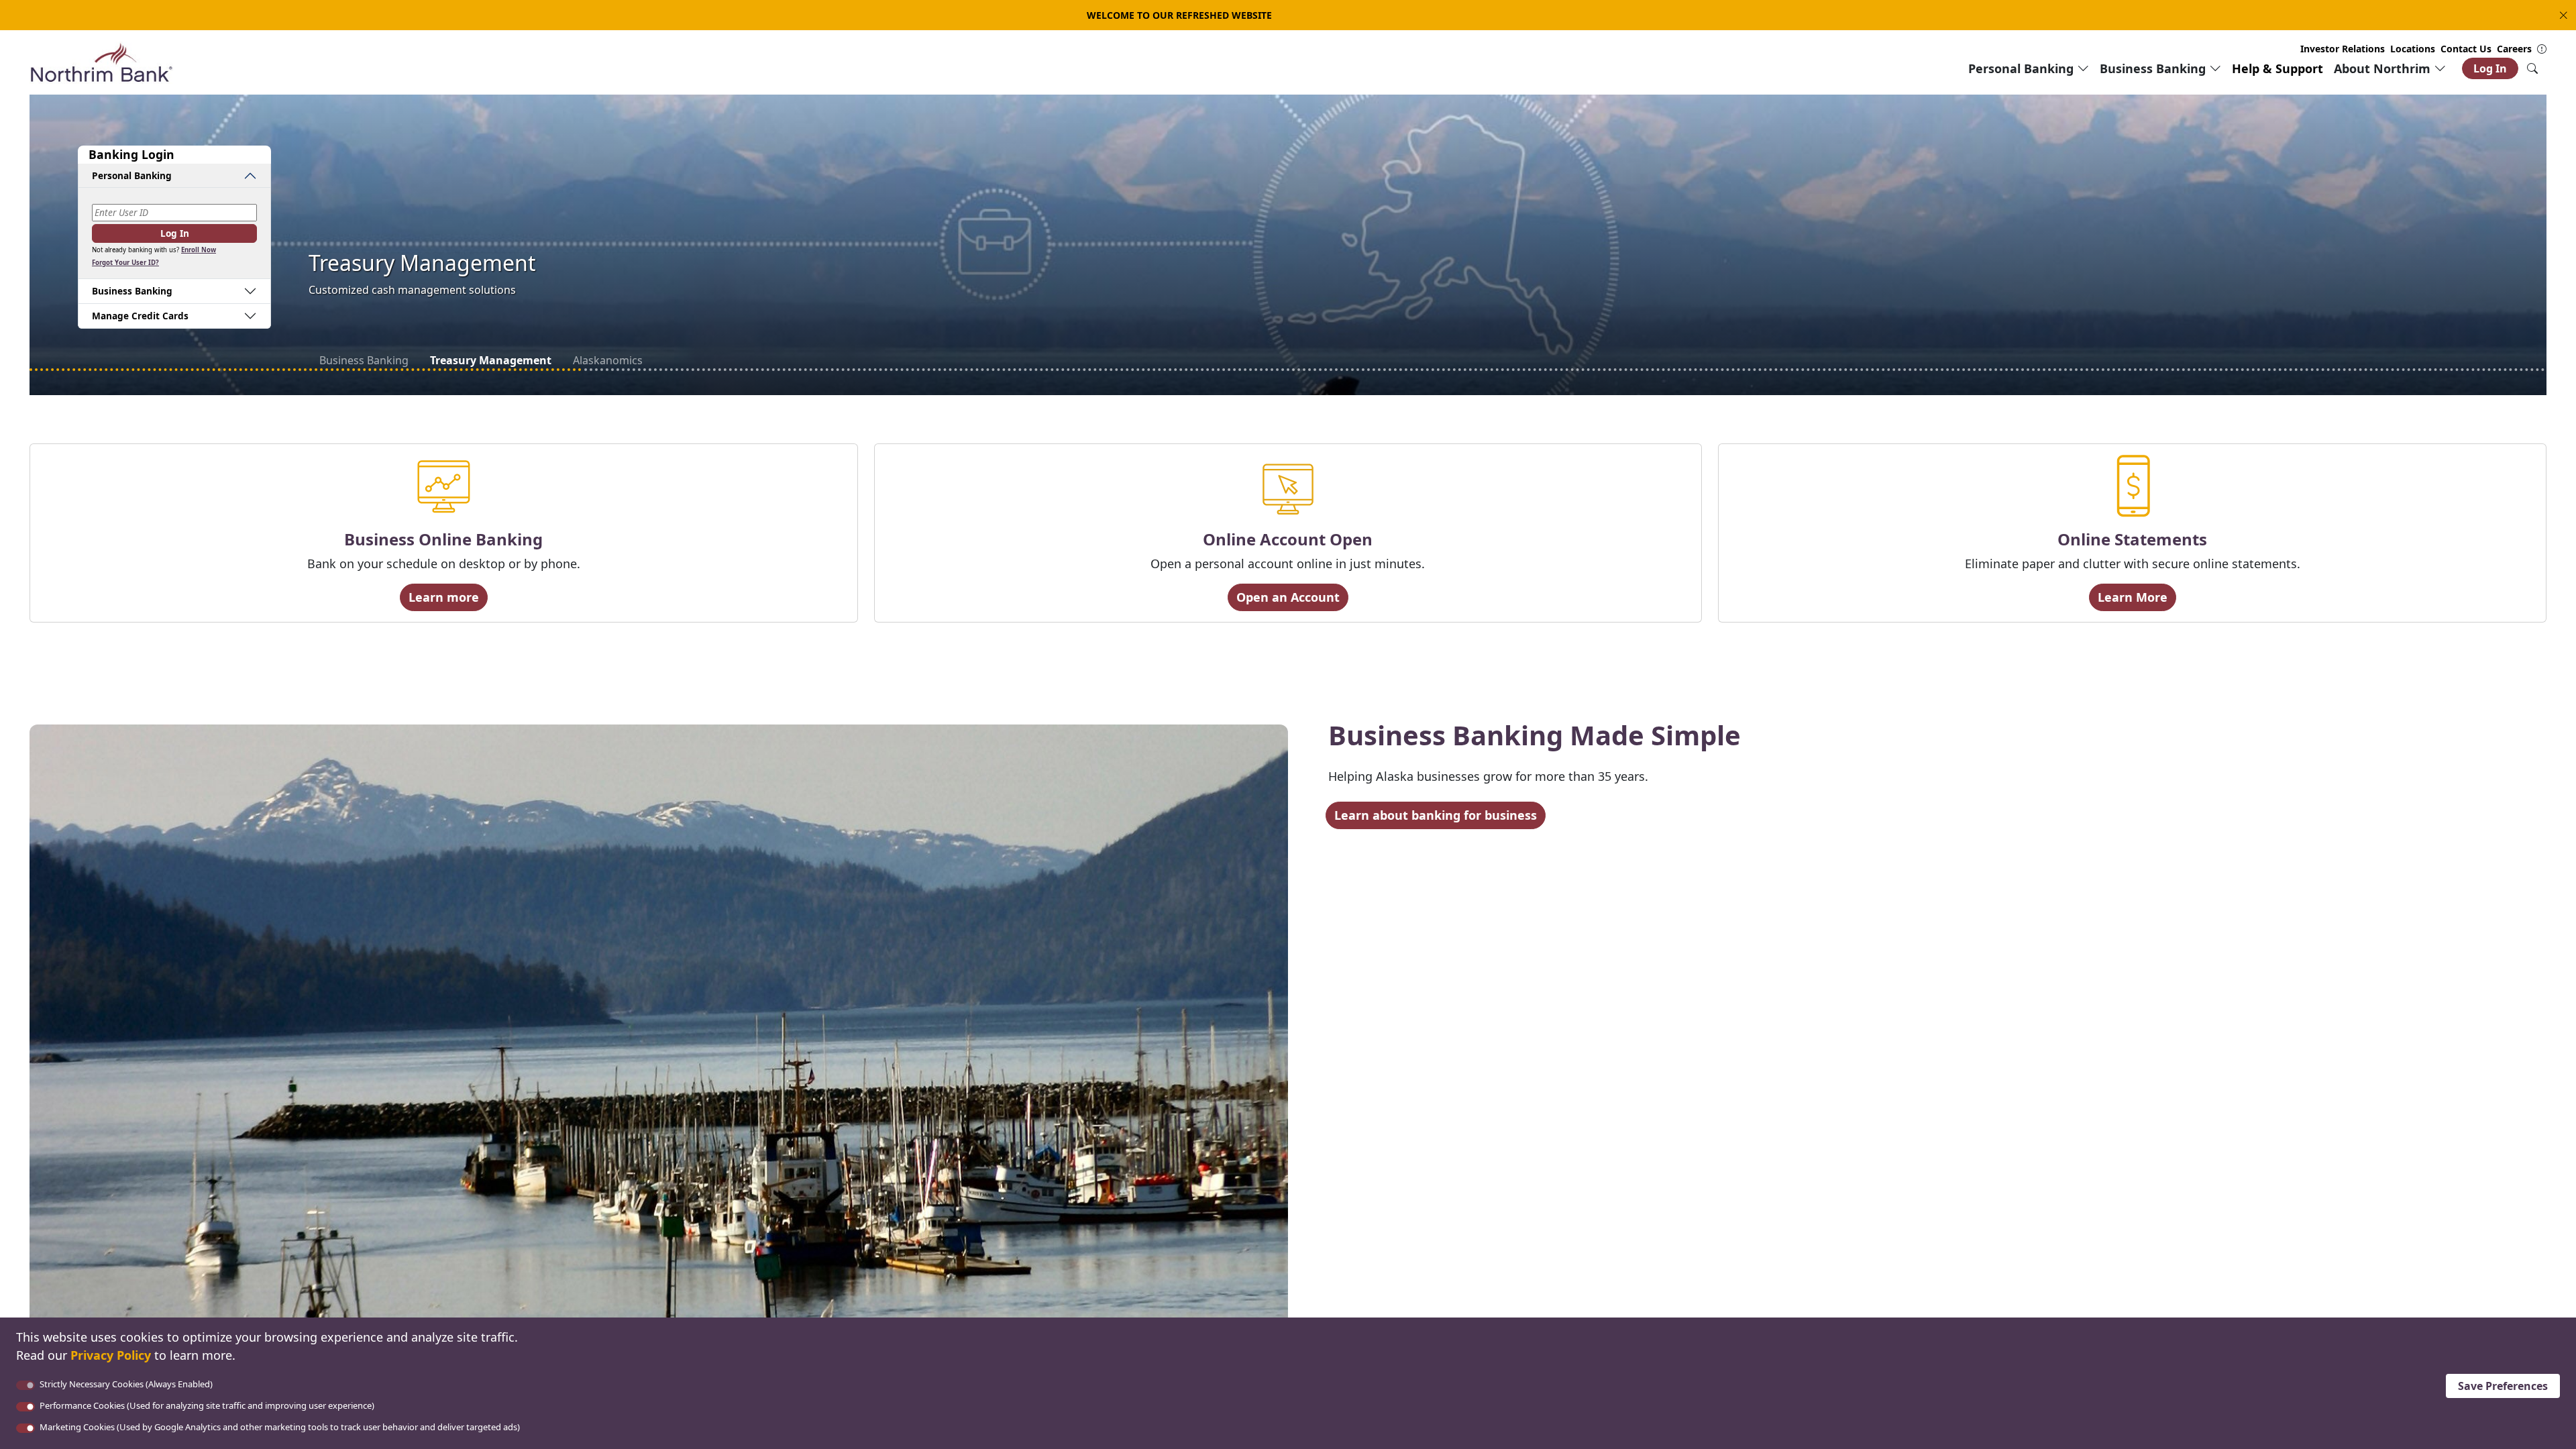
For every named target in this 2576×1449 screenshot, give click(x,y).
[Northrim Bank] (101, 62)
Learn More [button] (2133, 597)
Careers (2514, 49)
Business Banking (364, 360)
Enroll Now (199, 250)
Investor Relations (2343, 49)
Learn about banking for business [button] (1436, 815)
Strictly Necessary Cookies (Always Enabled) (126, 1384)
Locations (2413, 49)
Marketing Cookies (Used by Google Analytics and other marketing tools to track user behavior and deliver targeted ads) (280, 1427)
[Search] (2532, 68)
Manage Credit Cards (140, 316)
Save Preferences (2503, 1386)
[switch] (25, 1407)
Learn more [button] (444, 597)
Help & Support (2277, 68)
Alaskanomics (604, 360)
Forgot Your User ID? (125, 263)
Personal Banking (132, 175)
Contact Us (2466, 49)
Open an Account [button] (1288, 597)
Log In (2490, 68)
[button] (2561, 15)
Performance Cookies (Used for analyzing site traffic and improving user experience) (207, 1405)
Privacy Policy (111, 1355)
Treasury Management (488, 360)
